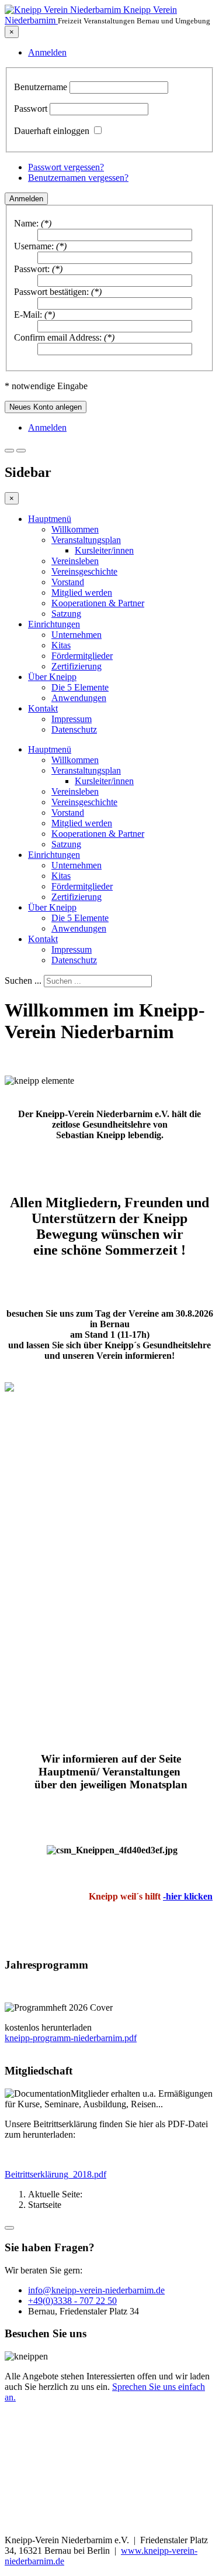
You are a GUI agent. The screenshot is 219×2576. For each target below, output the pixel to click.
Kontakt (43, 708)
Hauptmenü (50, 519)
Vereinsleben (75, 561)
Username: (34, 246)
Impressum (72, 719)
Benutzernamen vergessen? (78, 178)
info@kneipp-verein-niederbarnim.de (96, 2290)
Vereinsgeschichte (84, 571)
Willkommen (75, 529)
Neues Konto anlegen (46, 407)
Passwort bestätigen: (51, 292)
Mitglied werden (82, 593)
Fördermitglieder (82, 656)
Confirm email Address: (58, 337)
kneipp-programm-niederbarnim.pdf (71, 2038)
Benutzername (41, 87)
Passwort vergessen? (66, 167)
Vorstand (68, 582)
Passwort (31, 109)
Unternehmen (77, 635)
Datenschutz (74, 729)
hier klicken (189, 1896)
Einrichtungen (54, 624)
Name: (26, 223)
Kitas (61, 645)
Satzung (66, 614)
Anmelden (26, 199)
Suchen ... (23, 980)
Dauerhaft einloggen (52, 131)
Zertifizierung (77, 666)
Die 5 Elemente (80, 687)
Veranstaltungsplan (86, 540)
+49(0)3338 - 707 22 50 (72, 2301)
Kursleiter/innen (104, 550)
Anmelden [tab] (47, 52)
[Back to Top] (9, 2228)
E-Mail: (28, 315)
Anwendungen (79, 698)
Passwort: (32, 269)
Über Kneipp (52, 677)
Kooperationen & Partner (98, 603)
